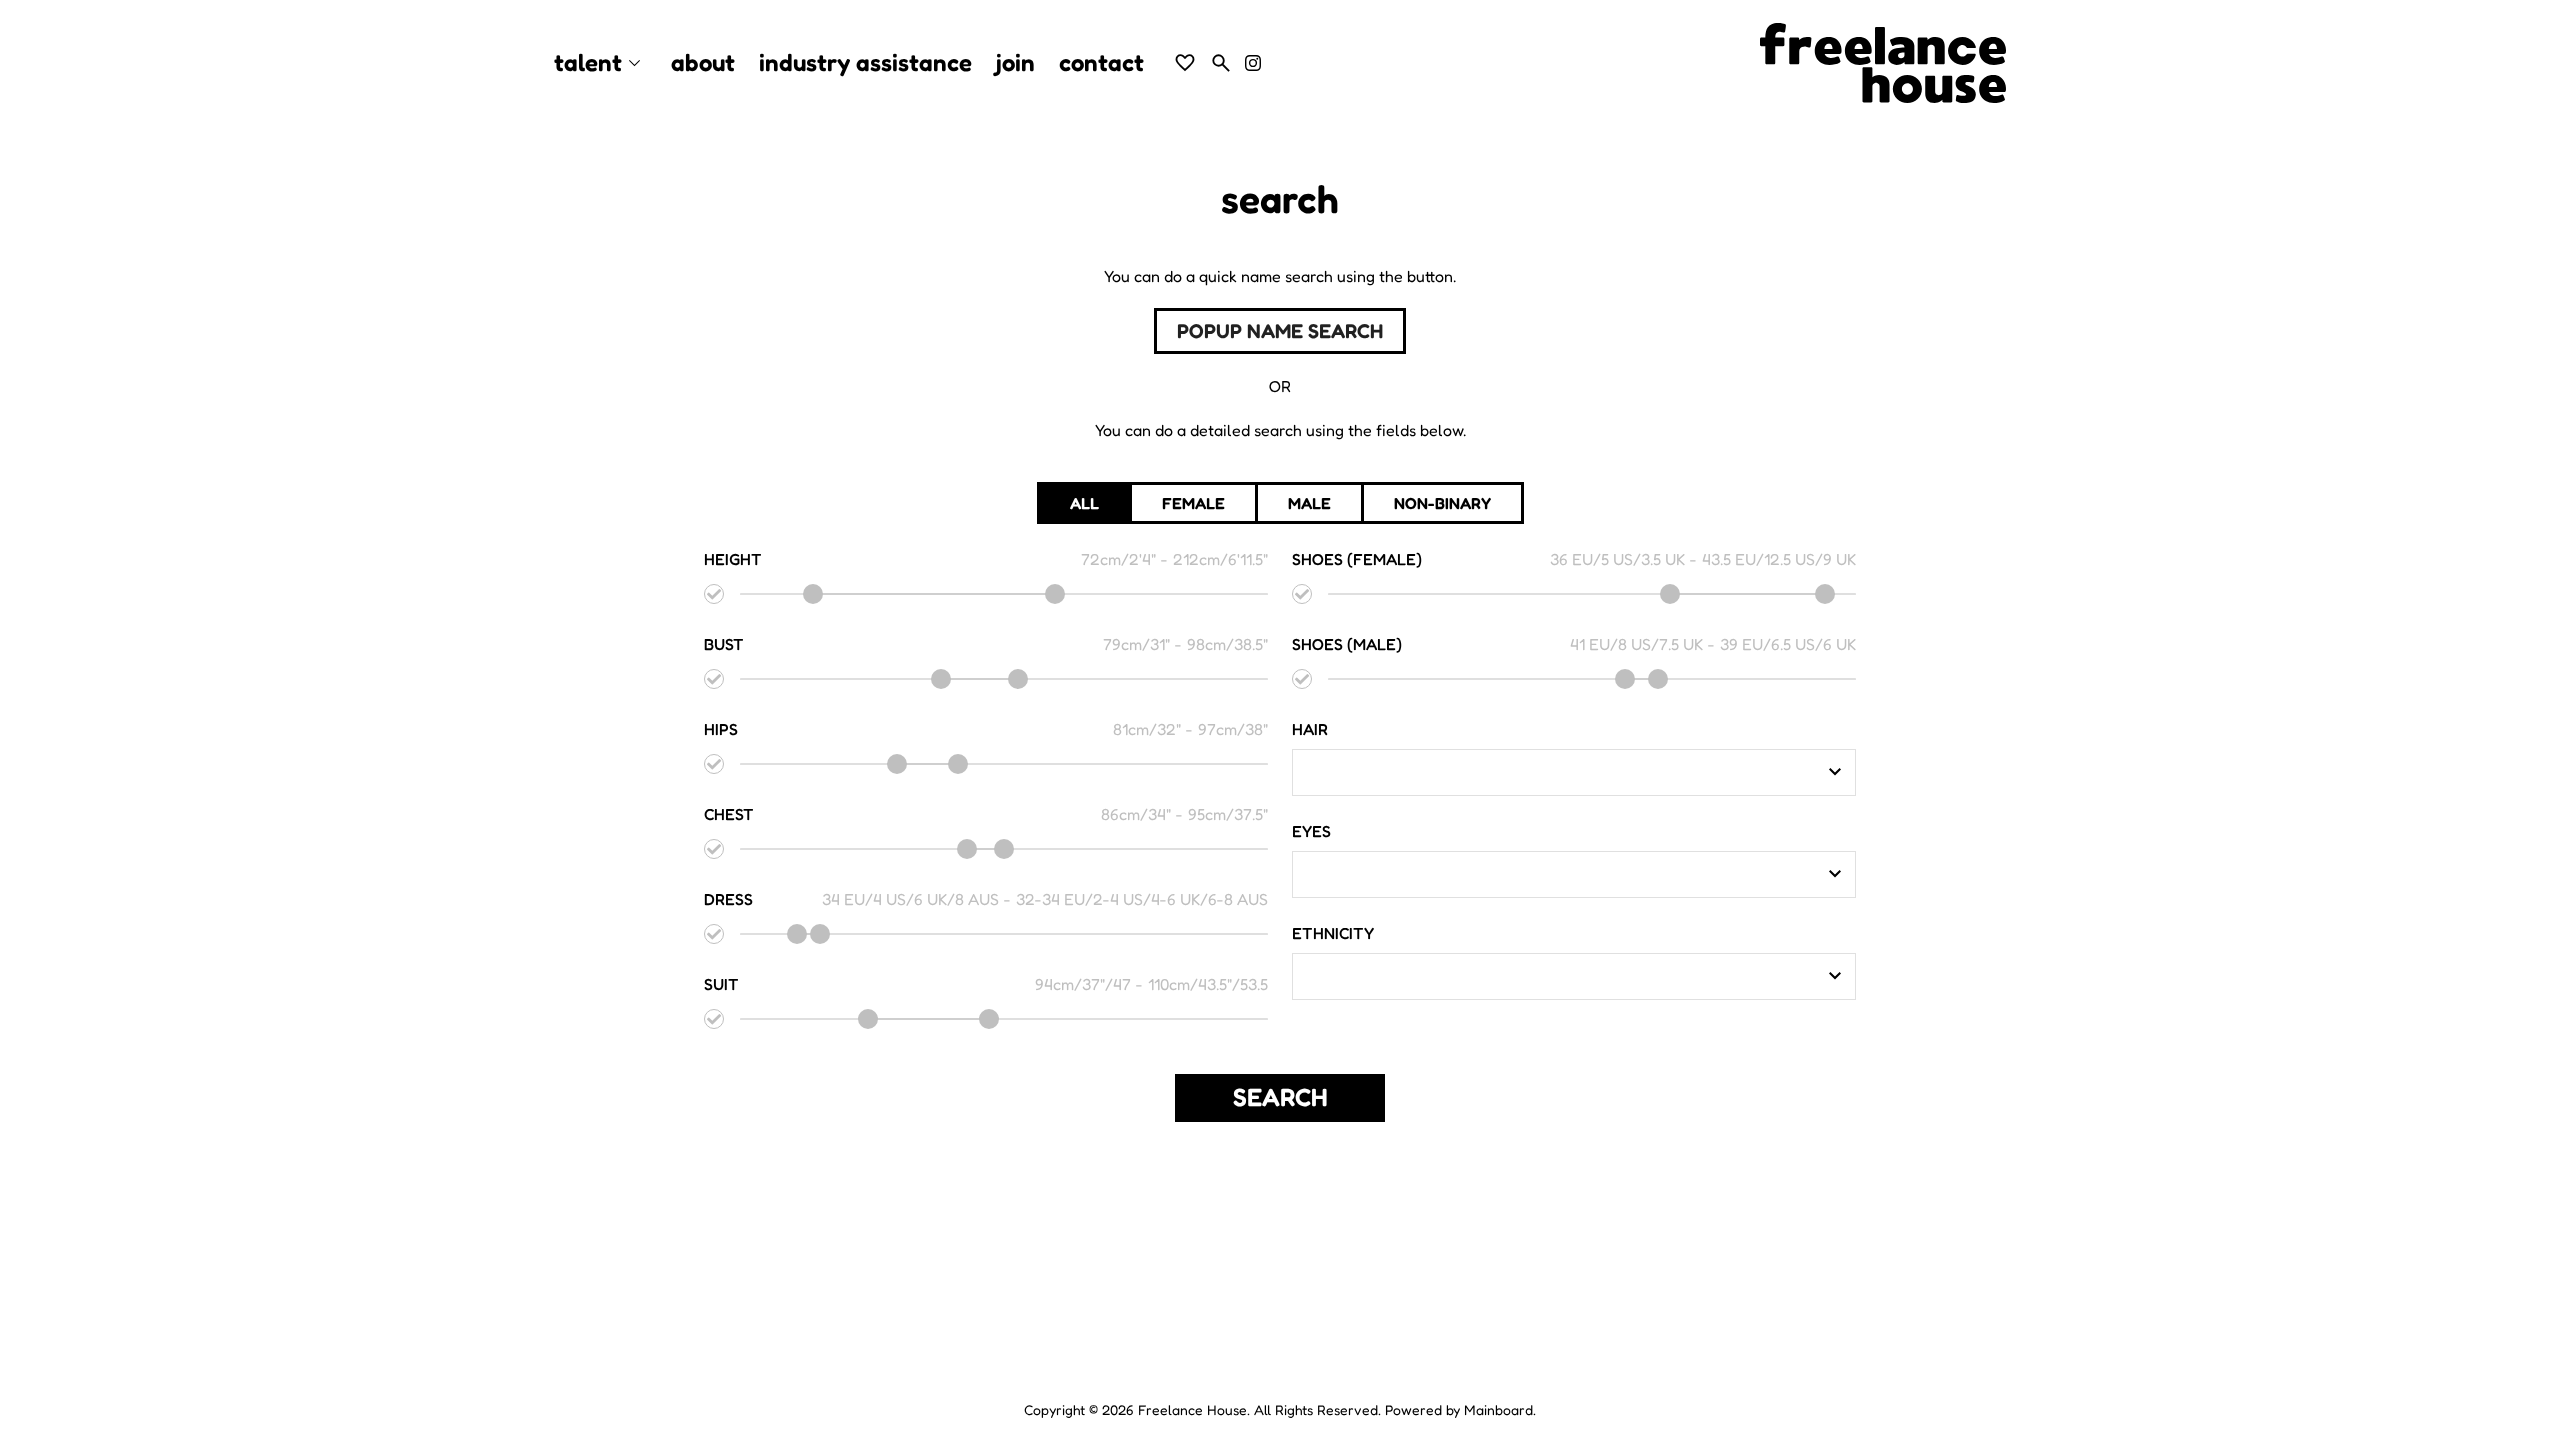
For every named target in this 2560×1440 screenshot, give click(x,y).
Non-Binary (1442, 503)
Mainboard (1498, 1409)
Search (1280, 1097)
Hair (1310, 729)
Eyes (1311, 831)
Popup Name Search (1280, 331)
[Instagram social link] (1253, 63)
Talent (600, 63)
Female (1193, 503)
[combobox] (1559, 772)
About (703, 63)
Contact (1101, 63)
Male (1309, 503)
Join (1015, 63)
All (1084, 503)
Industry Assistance (865, 63)
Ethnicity (1333, 933)
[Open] (1835, 772)
